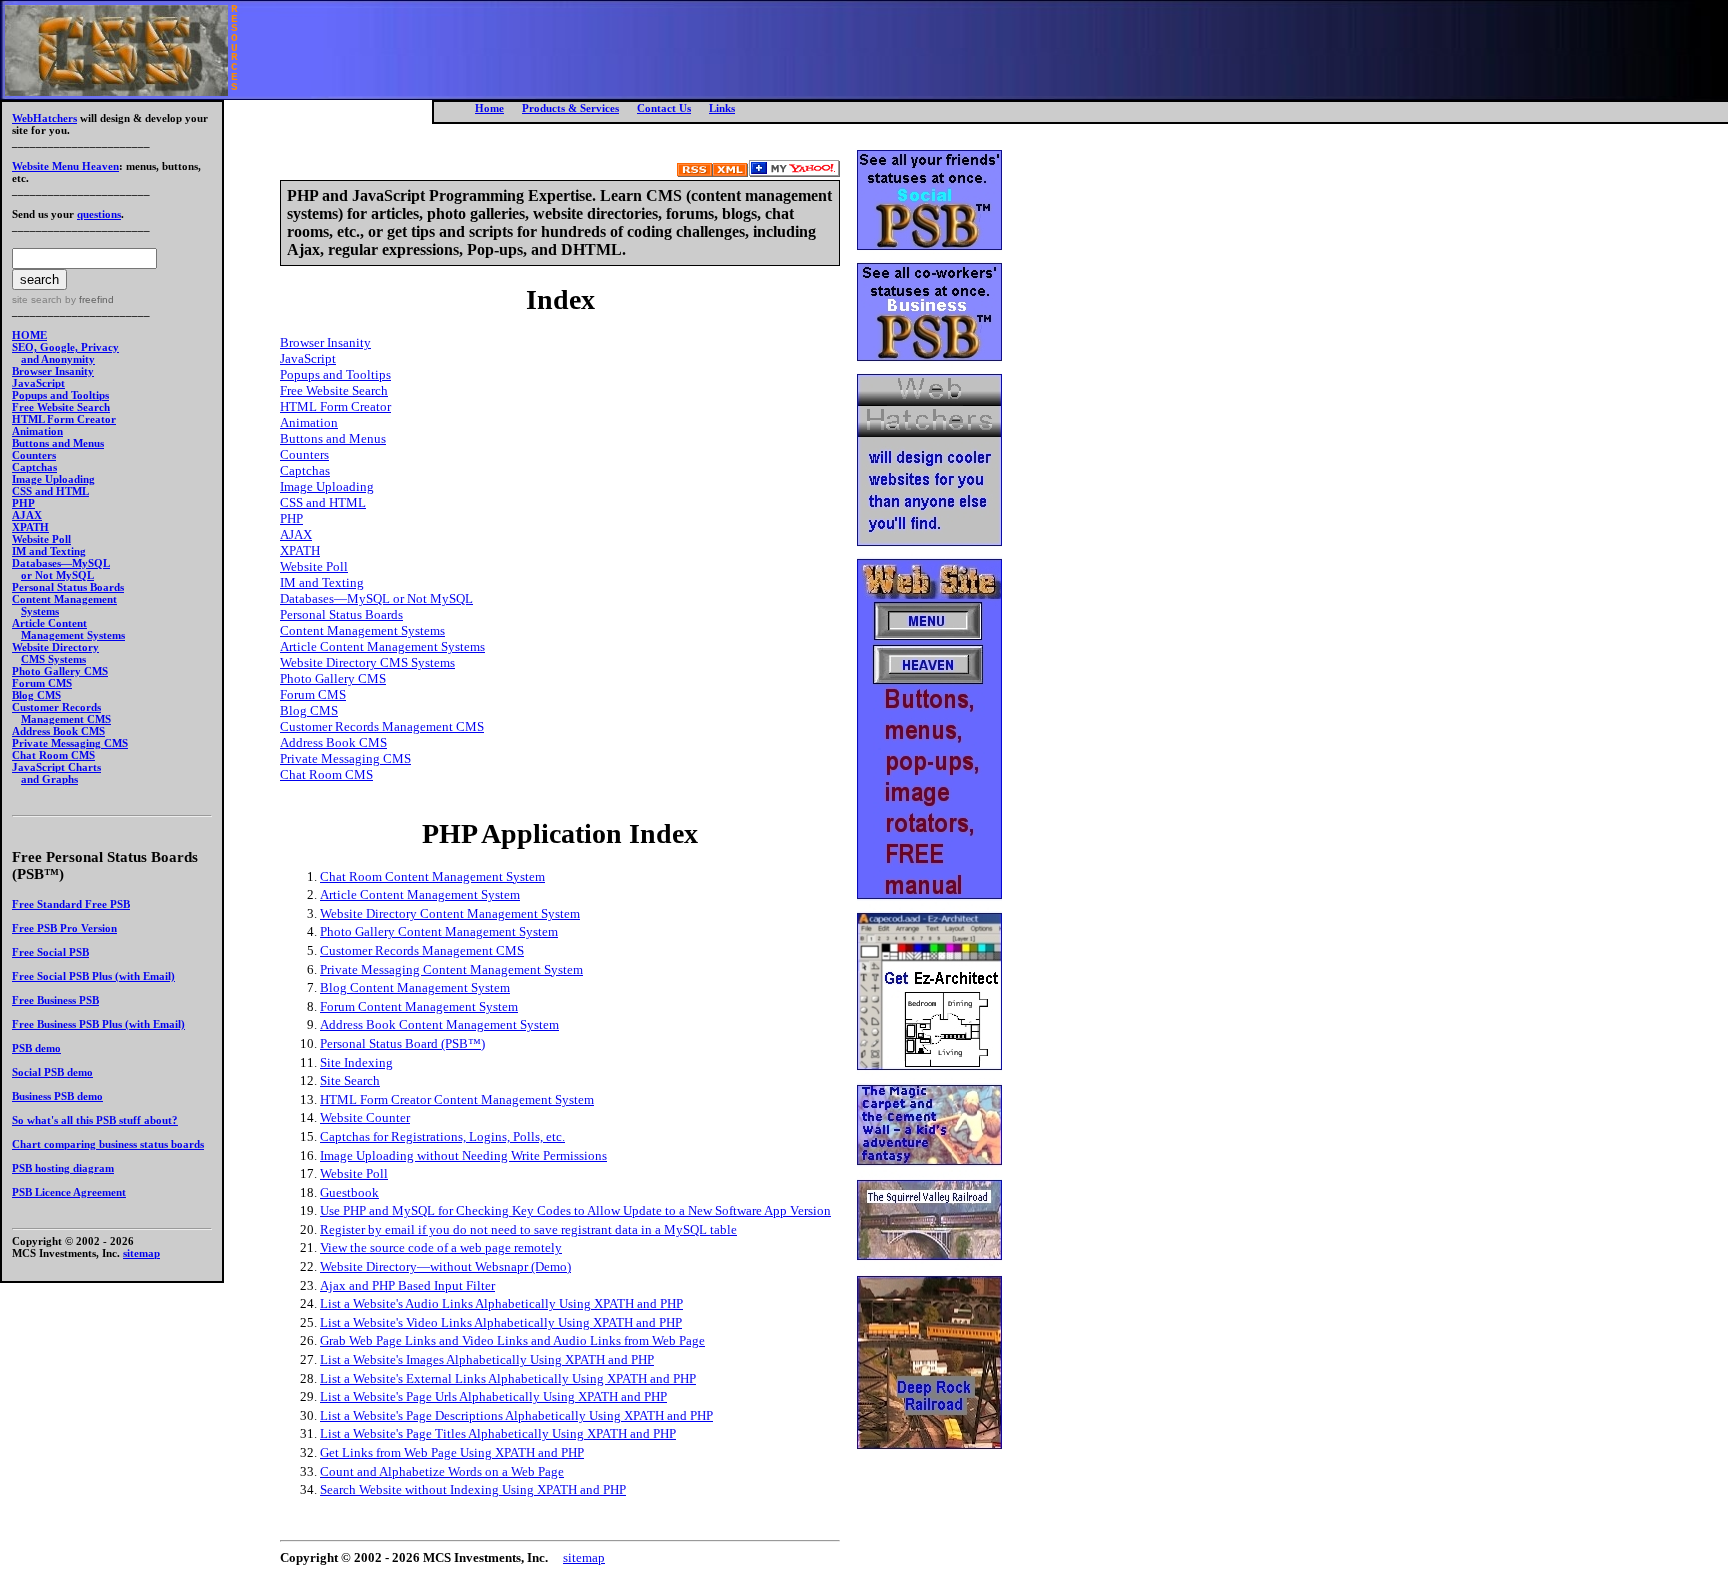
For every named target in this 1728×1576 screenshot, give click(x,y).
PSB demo (36, 1048)
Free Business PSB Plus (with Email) (98, 1024)
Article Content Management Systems (382, 646)
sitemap (141, 1253)
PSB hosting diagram (63, 1168)
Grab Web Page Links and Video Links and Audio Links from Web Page (512, 1340)
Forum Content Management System (419, 1006)
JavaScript (38, 383)
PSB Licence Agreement (69, 1192)
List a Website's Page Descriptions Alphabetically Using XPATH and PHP (516, 1415)
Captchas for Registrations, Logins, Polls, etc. (442, 1136)
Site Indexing (356, 1062)
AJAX (27, 515)
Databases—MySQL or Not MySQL (376, 598)
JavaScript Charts (56, 767)
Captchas (34, 467)
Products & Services (570, 108)
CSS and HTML (50, 491)
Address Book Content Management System (439, 1024)
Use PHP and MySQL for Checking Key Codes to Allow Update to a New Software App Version (575, 1210)
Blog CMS (36, 695)
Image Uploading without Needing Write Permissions (463, 1155)
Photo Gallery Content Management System (439, 931)
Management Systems (73, 635)
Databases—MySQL (61, 563)
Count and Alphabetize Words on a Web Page (442, 1471)
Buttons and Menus (58, 443)
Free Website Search (61, 407)
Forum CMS (42, 683)
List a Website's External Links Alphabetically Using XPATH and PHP (508, 1378)
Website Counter (365, 1117)
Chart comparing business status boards (108, 1144)
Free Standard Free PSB (71, 904)
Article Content (49, 623)
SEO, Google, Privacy (65, 347)
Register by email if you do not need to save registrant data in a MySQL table (528, 1229)
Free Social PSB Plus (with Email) (93, 976)
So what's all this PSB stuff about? (95, 1120)
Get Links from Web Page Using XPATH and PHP (452, 1452)
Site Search (350, 1080)
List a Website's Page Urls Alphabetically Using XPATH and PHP (493, 1396)
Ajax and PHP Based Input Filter (407, 1285)
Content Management (64, 599)
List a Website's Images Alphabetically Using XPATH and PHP (487, 1359)
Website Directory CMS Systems (367, 662)
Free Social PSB (50, 952)
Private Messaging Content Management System (451, 969)
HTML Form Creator (64, 419)
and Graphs (49, 779)
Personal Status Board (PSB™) (402, 1043)
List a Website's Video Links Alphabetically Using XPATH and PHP (501, 1322)
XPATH (30, 527)
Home (489, 108)
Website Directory (55, 647)
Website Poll (41, 539)
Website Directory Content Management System (450, 913)
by (88, 299)
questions (99, 214)
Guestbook (349, 1192)
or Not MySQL (57, 575)
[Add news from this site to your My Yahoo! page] (794, 171)
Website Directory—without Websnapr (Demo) (445, 1266)
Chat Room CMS (53, 755)
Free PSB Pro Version (64, 928)
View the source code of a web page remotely (441, 1247)
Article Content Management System (420, 894)
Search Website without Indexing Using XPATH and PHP (473, 1489)
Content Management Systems (362, 630)
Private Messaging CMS (70, 743)
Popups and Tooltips (60, 395)
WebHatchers (44, 118)
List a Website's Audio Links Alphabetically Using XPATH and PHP (501, 1303)
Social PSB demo (52, 1072)
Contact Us (664, 108)
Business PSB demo (57, 1096)
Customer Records (56, 707)
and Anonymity (58, 359)
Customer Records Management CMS (382, 726)
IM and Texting (49, 551)
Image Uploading (53, 479)
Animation (37, 431)
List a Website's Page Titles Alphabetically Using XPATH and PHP (498, 1433)
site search (37, 299)
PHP (23, 503)
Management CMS (66, 719)
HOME (29, 335)
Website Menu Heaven (65, 166)
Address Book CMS (58, 731)
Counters (34, 455)
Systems (40, 611)
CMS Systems (53, 659)
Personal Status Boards (68, 587)
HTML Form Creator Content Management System (457, 1099)
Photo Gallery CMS (60, 671)
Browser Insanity (53, 371)
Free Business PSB (55, 1000)
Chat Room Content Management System (432, 876)
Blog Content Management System (415, 987)
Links (722, 108)
